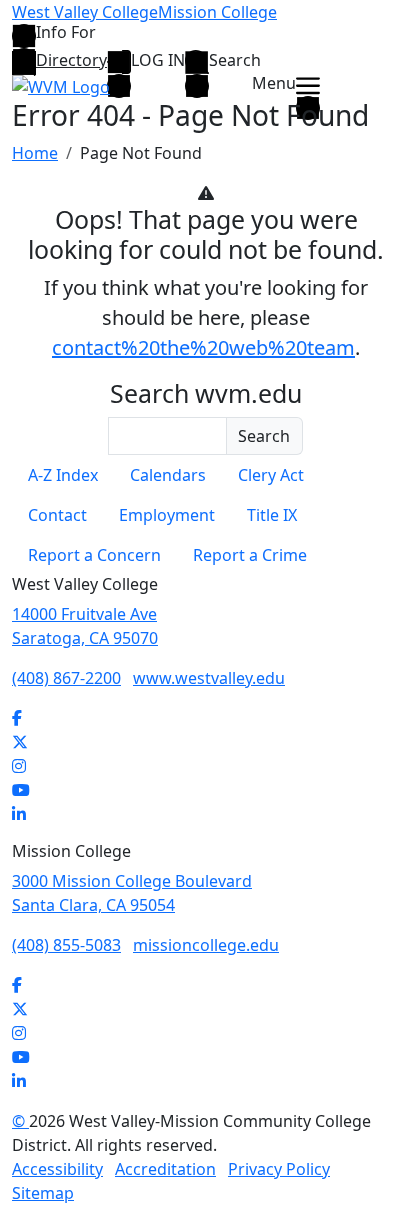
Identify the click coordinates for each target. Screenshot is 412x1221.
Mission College (217, 12)
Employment (167, 515)
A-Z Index (63, 475)
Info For (66, 33)
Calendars (168, 475)
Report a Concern (94, 555)
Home (35, 153)
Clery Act (271, 475)
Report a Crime (250, 555)
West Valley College (85, 12)
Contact (57, 515)
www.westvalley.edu (209, 678)
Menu (274, 84)
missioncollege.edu (206, 945)
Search (235, 60)
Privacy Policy (279, 1169)
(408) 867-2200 (66, 678)
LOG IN (158, 60)
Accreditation (165, 1169)
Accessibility (57, 1169)
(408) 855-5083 (66, 945)
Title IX (272, 515)
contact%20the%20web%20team (203, 347)
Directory (71, 60)
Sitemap (43, 1193)
